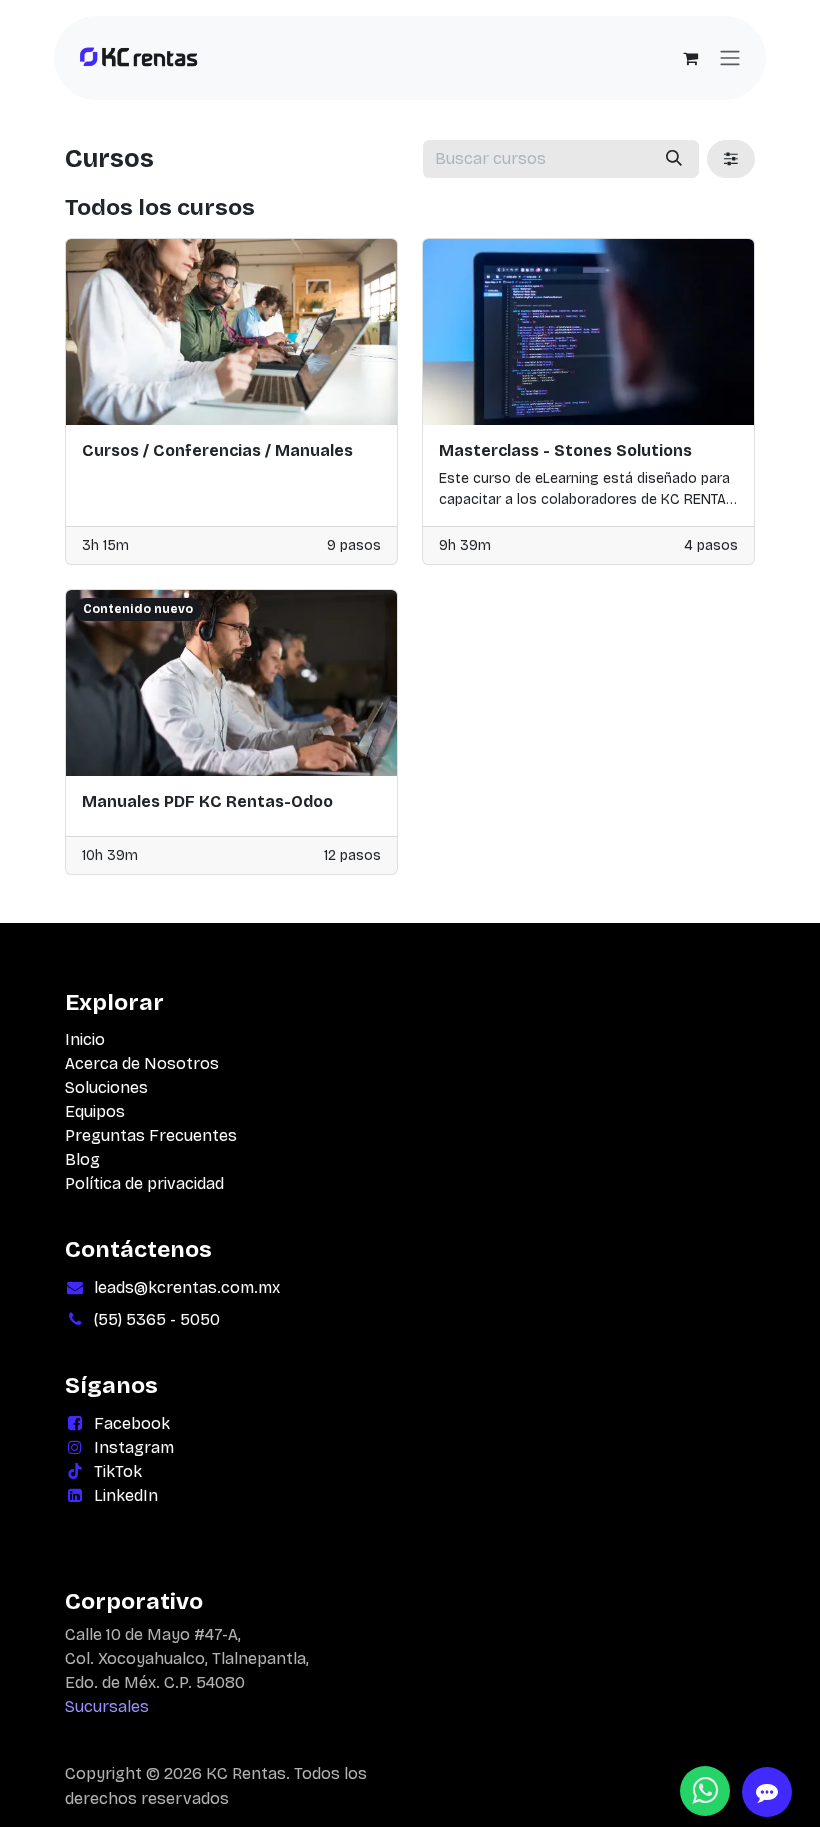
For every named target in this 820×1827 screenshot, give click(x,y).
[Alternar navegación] (730, 58)
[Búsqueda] (674, 159)
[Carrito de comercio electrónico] (690, 58)
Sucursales (107, 1706)
